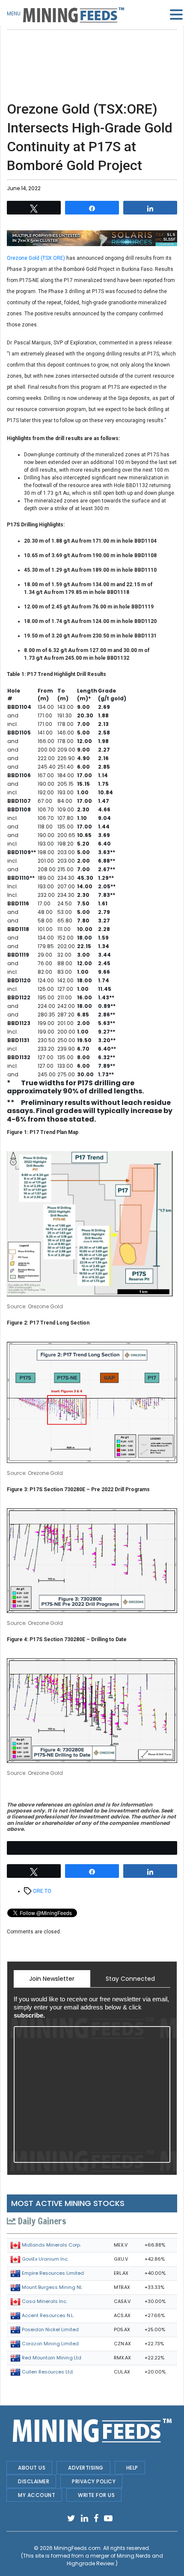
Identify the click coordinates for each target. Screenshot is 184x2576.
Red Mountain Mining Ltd (52, 2358)
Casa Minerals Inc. (45, 2301)
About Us (32, 2468)
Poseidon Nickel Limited (50, 2329)
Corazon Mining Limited (50, 2344)
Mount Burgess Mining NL (52, 2287)
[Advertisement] (92, 51)
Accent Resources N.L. (48, 2315)
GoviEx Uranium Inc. (45, 2259)
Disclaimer (34, 2481)
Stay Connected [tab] (130, 1979)
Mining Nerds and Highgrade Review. (115, 2560)
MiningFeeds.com (77, 2548)
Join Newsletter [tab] (52, 1979)
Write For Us (96, 2495)
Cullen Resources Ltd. (48, 2372)
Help (132, 2468)
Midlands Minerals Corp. (51, 2245)
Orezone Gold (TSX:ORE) (36, 258)
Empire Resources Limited (53, 2273)
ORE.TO (42, 1891)
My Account (37, 2495)
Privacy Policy (94, 2481)
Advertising (86, 2468)
